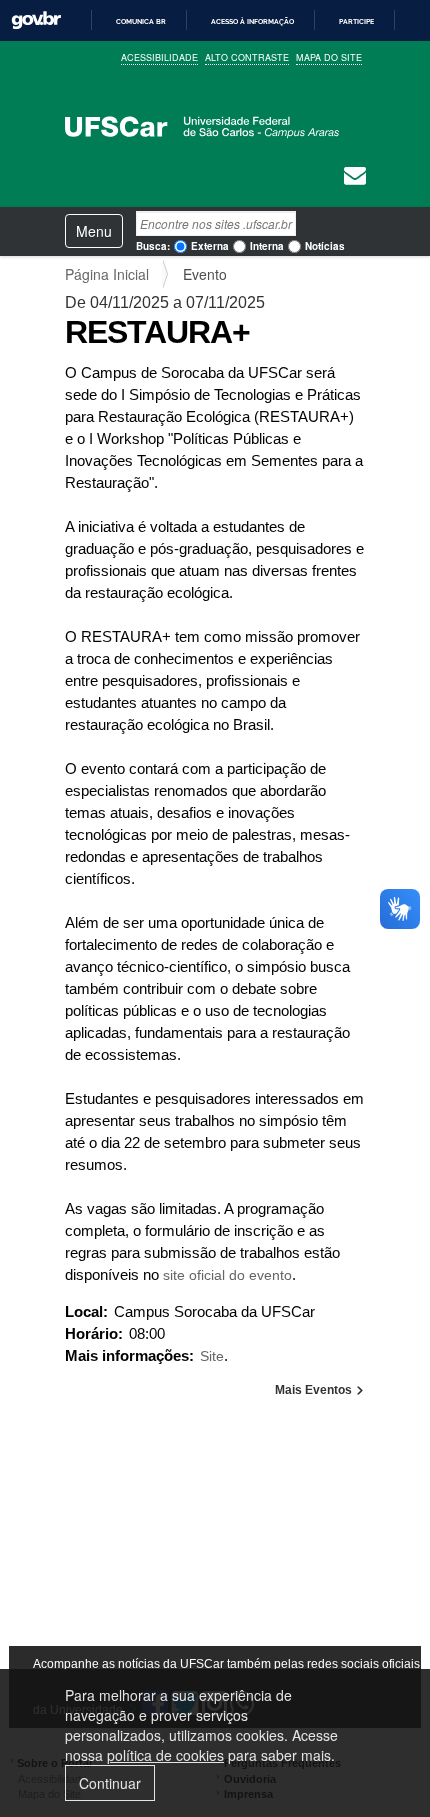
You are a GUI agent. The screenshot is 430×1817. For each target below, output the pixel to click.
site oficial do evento (227, 1275)
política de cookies (165, 1755)
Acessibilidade (159, 57)
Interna (267, 246)
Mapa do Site (329, 57)
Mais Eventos (315, 1390)
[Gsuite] (355, 178)
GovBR (36, 20)
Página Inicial (107, 274)
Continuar (110, 1783)
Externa (210, 246)
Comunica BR (141, 21)
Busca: (153, 246)
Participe (356, 21)
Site (212, 1356)
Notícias (325, 246)
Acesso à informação (252, 21)
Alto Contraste (247, 57)
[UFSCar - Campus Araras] (202, 126)
